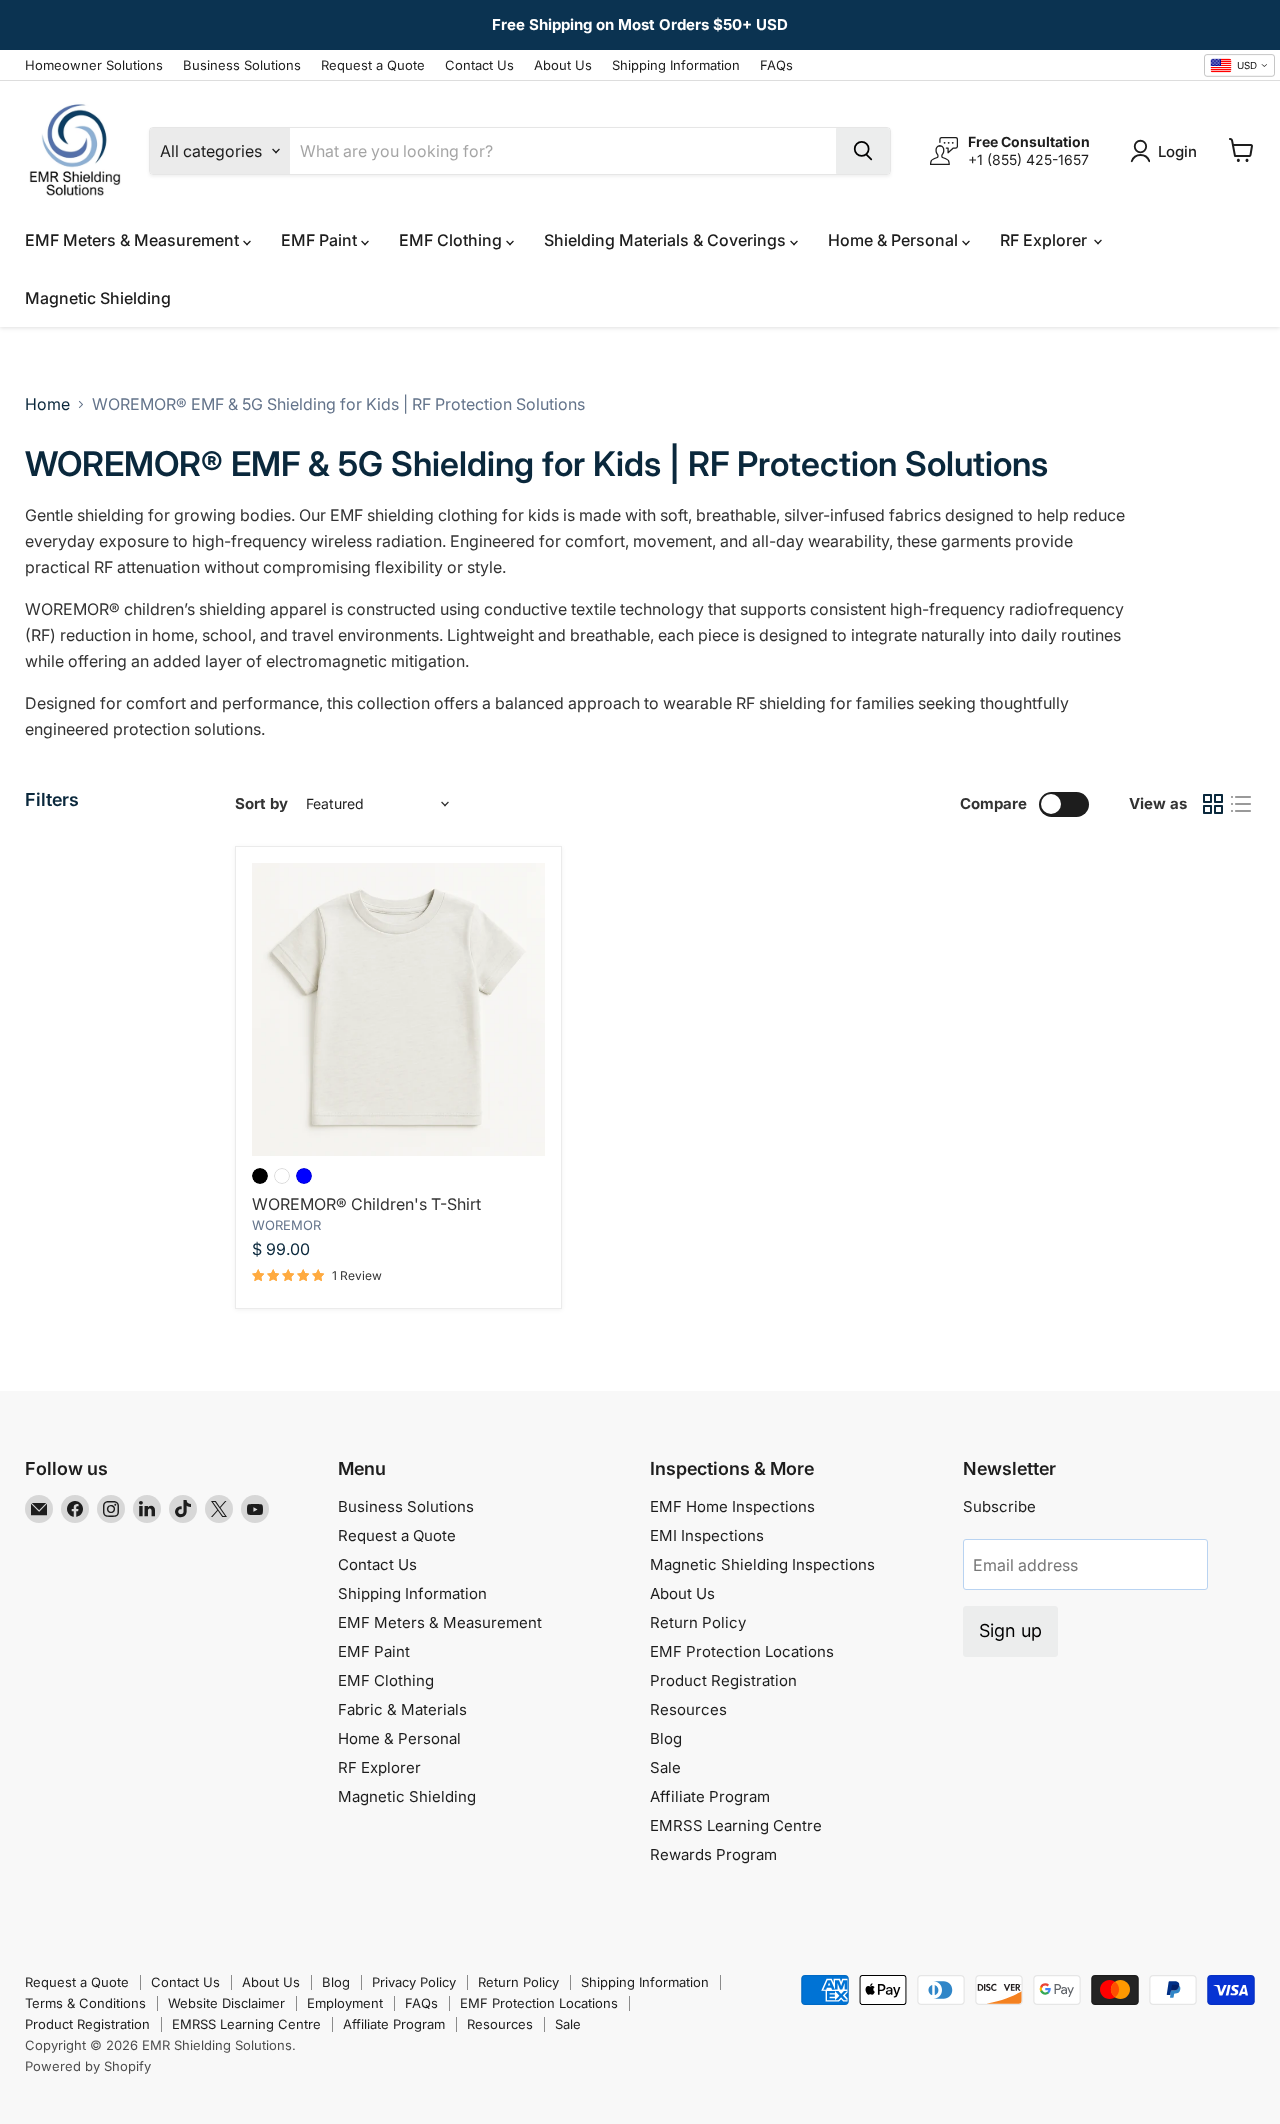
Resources (688, 1709)
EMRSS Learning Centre (736, 1825)
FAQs (776, 65)
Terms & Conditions (85, 2003)
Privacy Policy (414, 1982)
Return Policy (698, 1622)
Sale (665, 1767)
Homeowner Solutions (94, 65)
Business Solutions (242, 65)
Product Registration (723, 1680)
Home (47, 404)
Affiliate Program (710, 1796)
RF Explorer (1045, 240)
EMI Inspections (707, 1535)
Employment (345, 2003)
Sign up (1010, 1630)
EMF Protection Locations (742, 1651)
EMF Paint (321, 240)
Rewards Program (713, 1854)
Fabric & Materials (402, 1709)
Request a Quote (373, 65)
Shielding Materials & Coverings (667, 240)
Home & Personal (895, 240)
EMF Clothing (452, 240)
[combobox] (1239, 66)
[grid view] (1213, 804)
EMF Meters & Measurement (134, 240)
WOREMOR (286, 1225)
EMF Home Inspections (732, 1506)
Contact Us (479, 65)
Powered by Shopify (88, 2066)
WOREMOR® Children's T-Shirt (366, 1204)
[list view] (1241, 804)
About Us (563, 65)
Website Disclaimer (226, 2003)
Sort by (261, 803)
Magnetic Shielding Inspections (762, 1564)
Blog (666, 1738)
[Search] (863, 151)
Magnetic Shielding (98, 298)
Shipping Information (676, 65)
